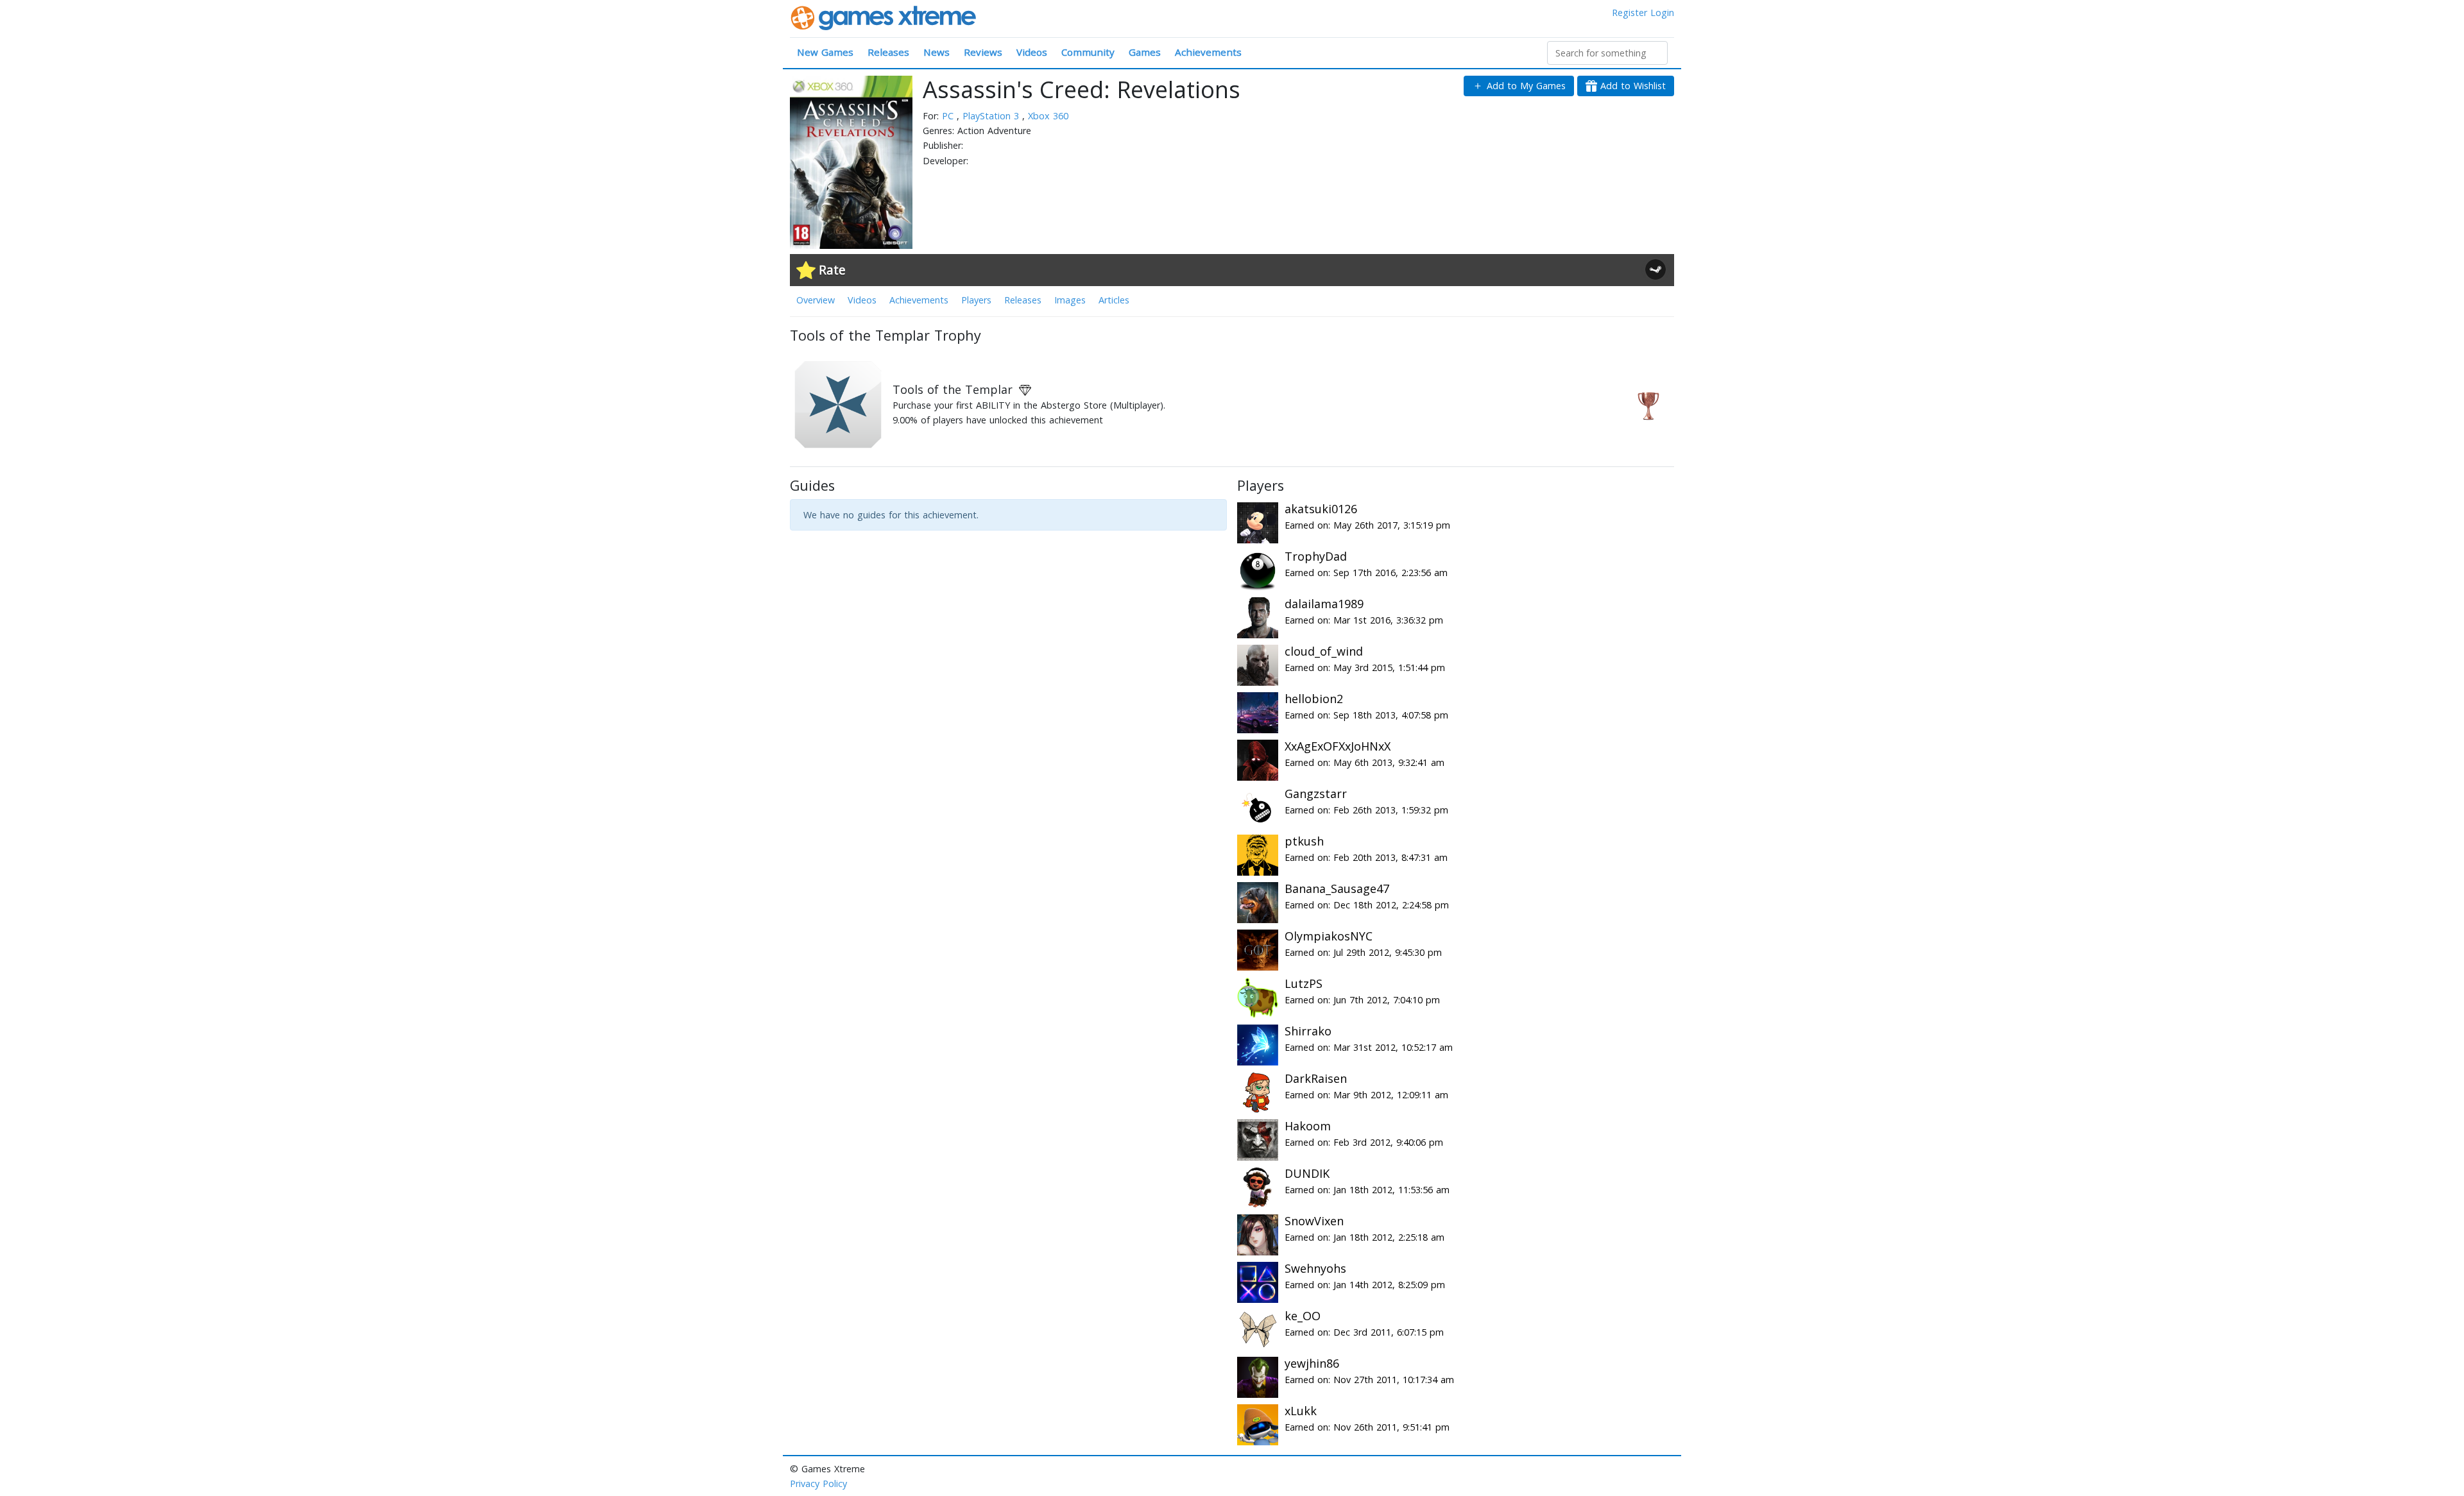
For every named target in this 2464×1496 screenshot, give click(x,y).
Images (1070, 300)
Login (1662, 13)
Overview (816, 300)
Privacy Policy (818, 1483)
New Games (825, 52)
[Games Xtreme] (885, 17)
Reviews (983, 52)
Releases (888, 52)
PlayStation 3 (992, 116)
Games (1145, 52)
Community (1088, 52)
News (937, 52)
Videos (1032, 52)
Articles (1114, 300)
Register (1630, 13)
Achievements (1208, 52)
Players (976, 300)
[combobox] (1607, 53)
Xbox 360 (1048, 116)
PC (949, 116)
